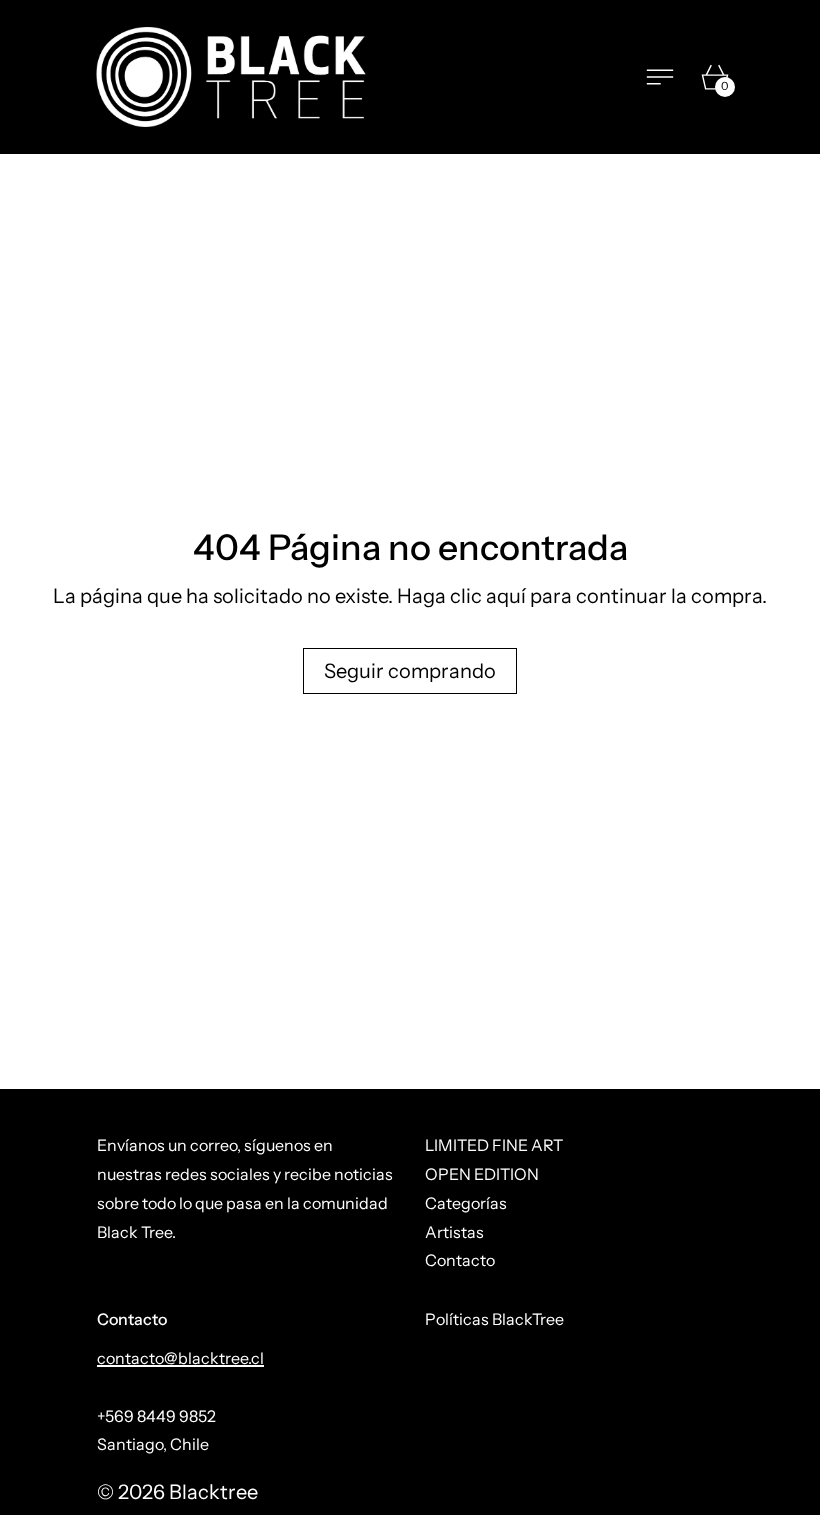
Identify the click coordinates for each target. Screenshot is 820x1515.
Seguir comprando (410, 671)
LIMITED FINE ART (494, 1145)
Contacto (460, 1260)
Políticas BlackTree (494, 1319)
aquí (506, 596)
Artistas (454, 1232)
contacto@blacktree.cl (180, 1358)
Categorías (466, 1203)
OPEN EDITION (482, 1174)
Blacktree (213, 1492)
